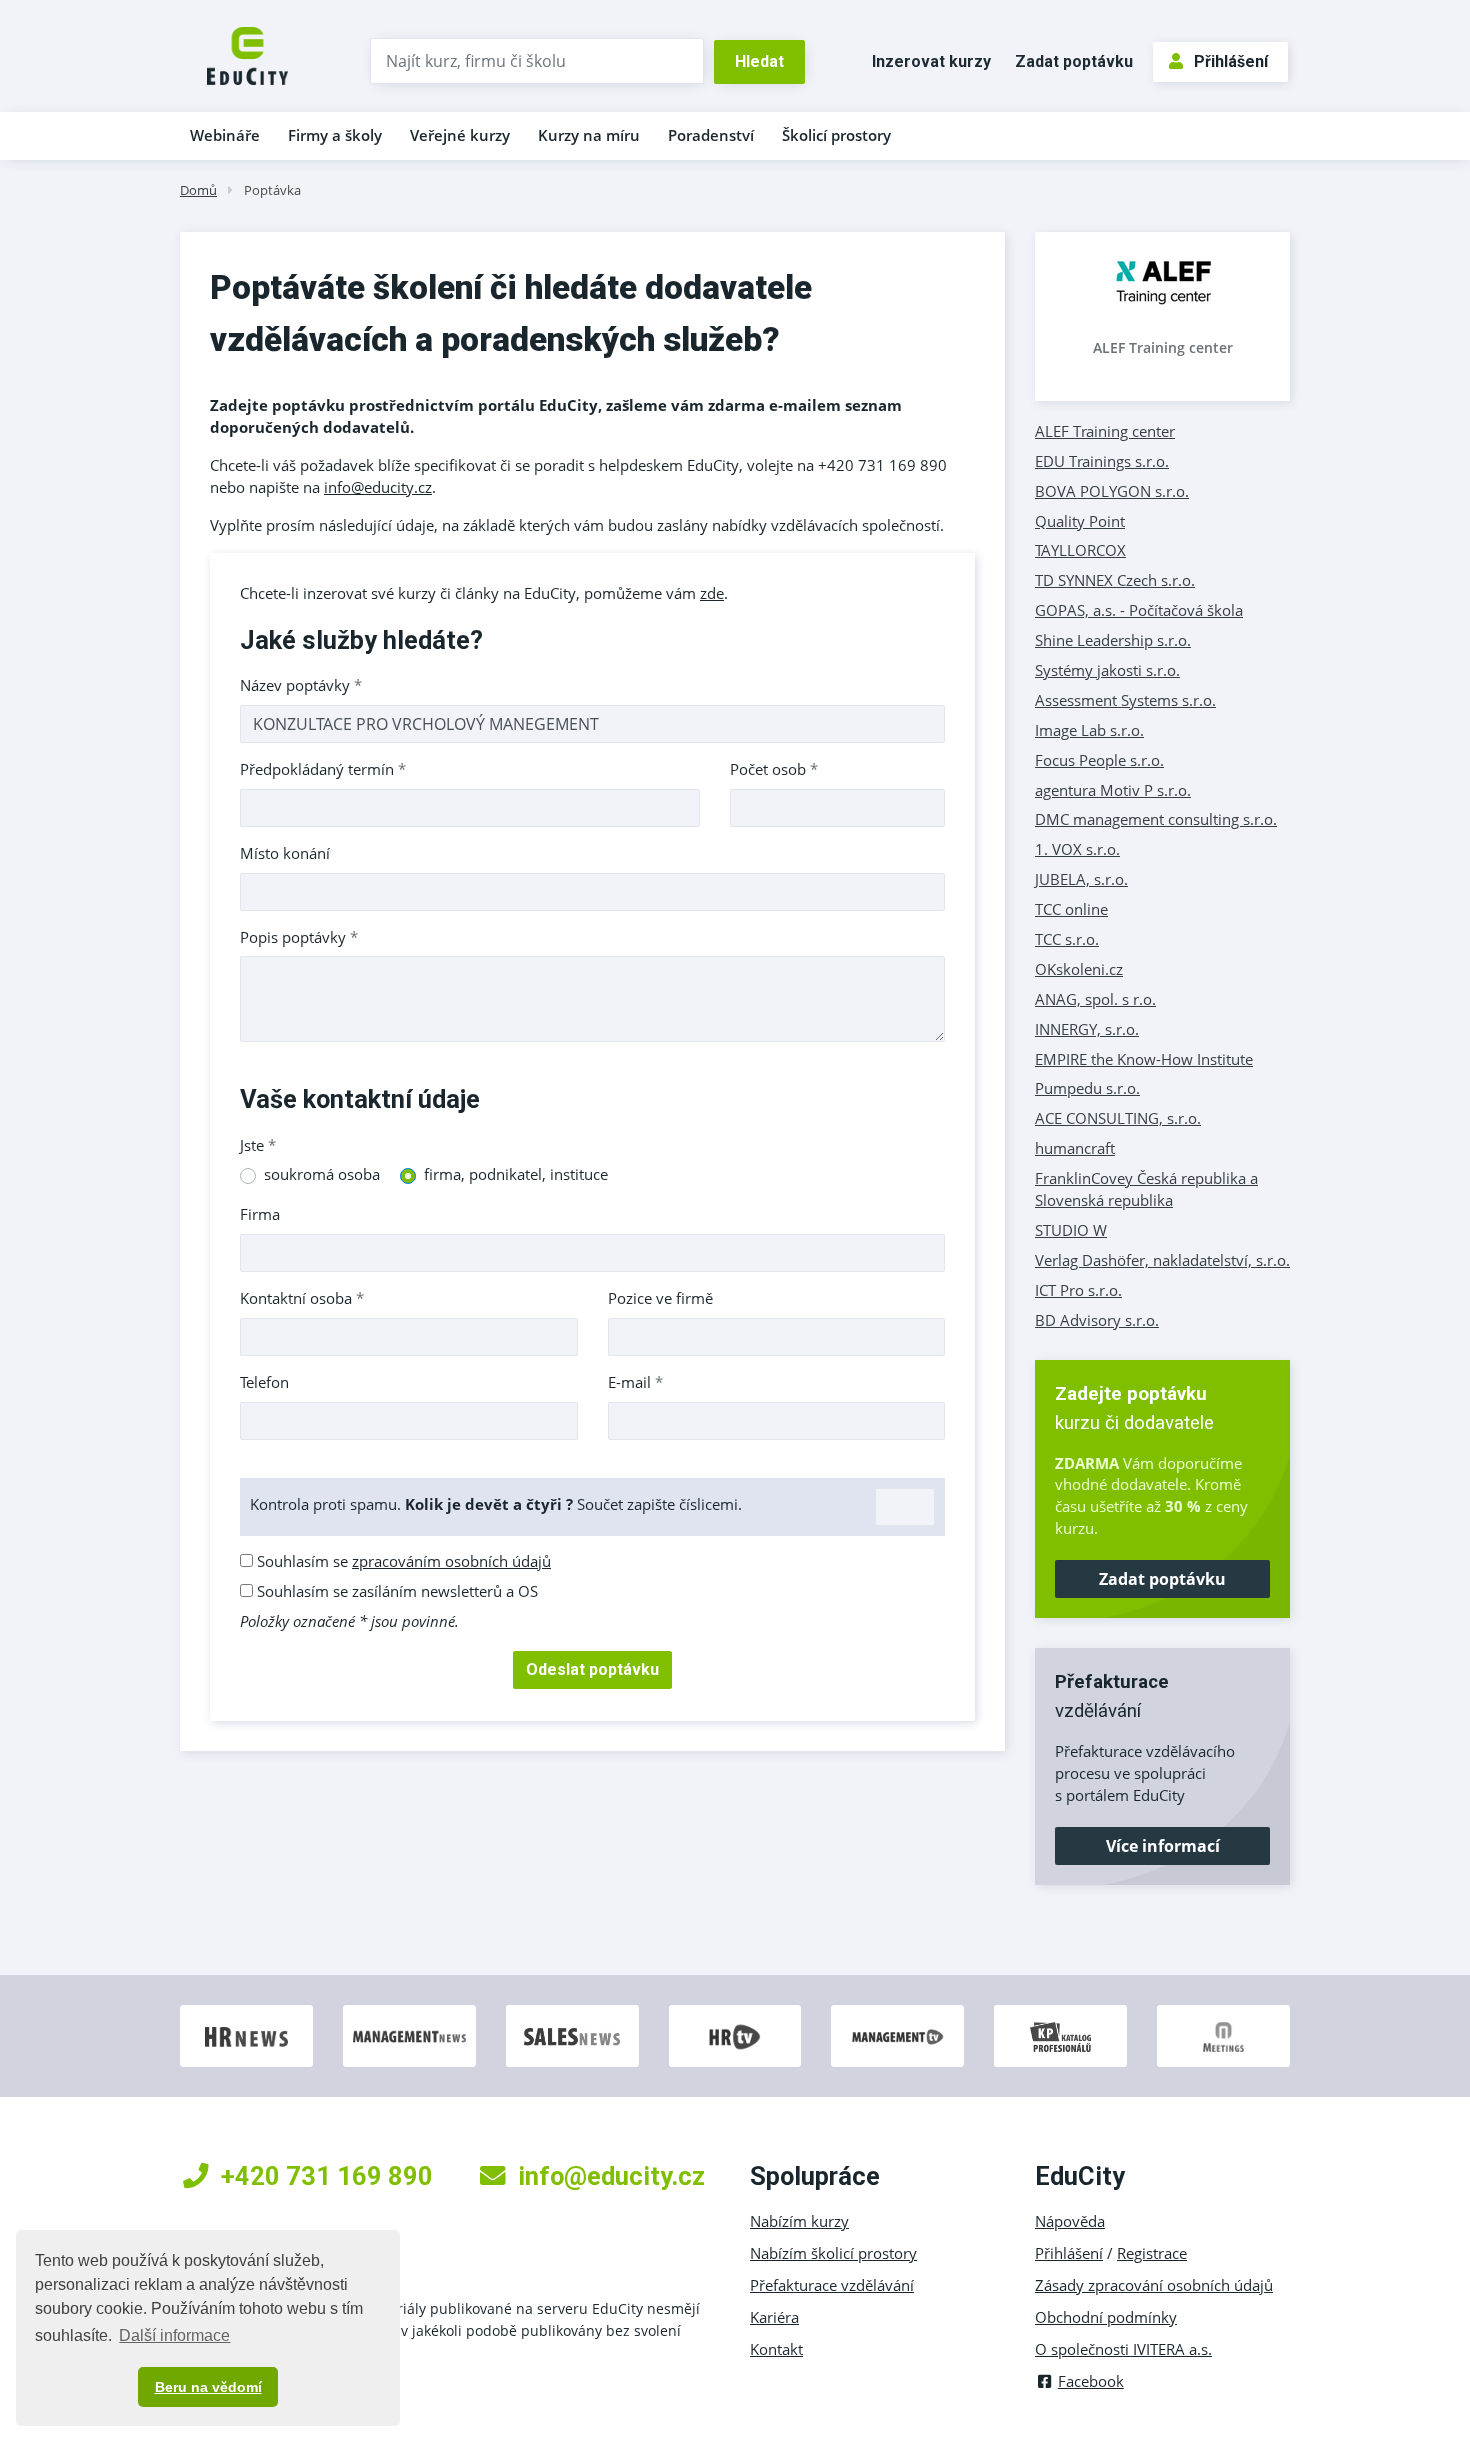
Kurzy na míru (589, 135)
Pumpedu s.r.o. (1087, 1088)
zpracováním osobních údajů (451, 1561)
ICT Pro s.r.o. (1078, 1290)
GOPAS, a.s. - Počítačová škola (1139, 610)
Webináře (225, 135)
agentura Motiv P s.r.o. (1113, 790)
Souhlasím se (402, 1561)
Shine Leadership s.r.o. (1113, 640)
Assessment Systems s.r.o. (1125, 700)
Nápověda (1070, 2221)
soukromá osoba (322, 1174)
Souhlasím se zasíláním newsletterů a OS (395, 1591)
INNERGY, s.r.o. (1087, 1029)
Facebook (1091, 2381)
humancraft (1075, 1148)
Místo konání (285, 853)
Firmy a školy (335, 135)
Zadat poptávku (1074, 61)
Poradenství (711, 135)
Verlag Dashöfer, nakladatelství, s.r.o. (1162, 1260)
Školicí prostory (836, 135)
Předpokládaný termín (323, 769)
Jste (258, 1145)
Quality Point (1080, 521)
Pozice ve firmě (660, 1298)
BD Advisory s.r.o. (1097, 1320)
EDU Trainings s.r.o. (1102, 461)
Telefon (264, 1382)
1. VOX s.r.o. (1077, 849)
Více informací (1163, 1846)
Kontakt (776, 2349)
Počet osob (774, 769)
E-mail (635, 1382)
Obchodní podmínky (1106, 2317)
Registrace (1152, 2253)
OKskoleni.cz (1079, 969)
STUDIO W (1071, 1230)
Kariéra (774, 2317)
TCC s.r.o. (1067, 939)
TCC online (1071, 909)
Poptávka (272, 190)
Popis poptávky (299, 937)
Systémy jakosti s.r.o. (1107, 670)
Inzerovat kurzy (931, 61)
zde (712, 593)
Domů (198, 190)
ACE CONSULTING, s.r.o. (1118, 1118)
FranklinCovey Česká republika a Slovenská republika (1146, 1189)
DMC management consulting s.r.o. (1156, 819)
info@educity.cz (378, 487)
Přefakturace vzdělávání (832, 2285)
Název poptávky (301, 685)
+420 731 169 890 (327, 2176)
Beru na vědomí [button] (208, 2387)
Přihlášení (1231, 61)
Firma (260, 1214)
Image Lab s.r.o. (1089, 730)
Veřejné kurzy (460, 135)
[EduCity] (247, 54)
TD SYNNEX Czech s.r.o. (1115, 580)
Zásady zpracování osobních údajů (1154, 2285)
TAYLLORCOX (1080, 550)
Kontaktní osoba (302, 1298)
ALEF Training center (1163, 347)
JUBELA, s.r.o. (1081, 879)
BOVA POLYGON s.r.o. (1112, 491)
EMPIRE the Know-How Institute (1144, 1059)
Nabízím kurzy (799, 2221)
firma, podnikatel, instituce (516, 1174)
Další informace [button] (174, 2335)
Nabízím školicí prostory (833, 2253)
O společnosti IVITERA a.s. (1123, 2349)
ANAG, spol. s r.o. (1095, 999)
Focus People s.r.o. (1099, 760)
